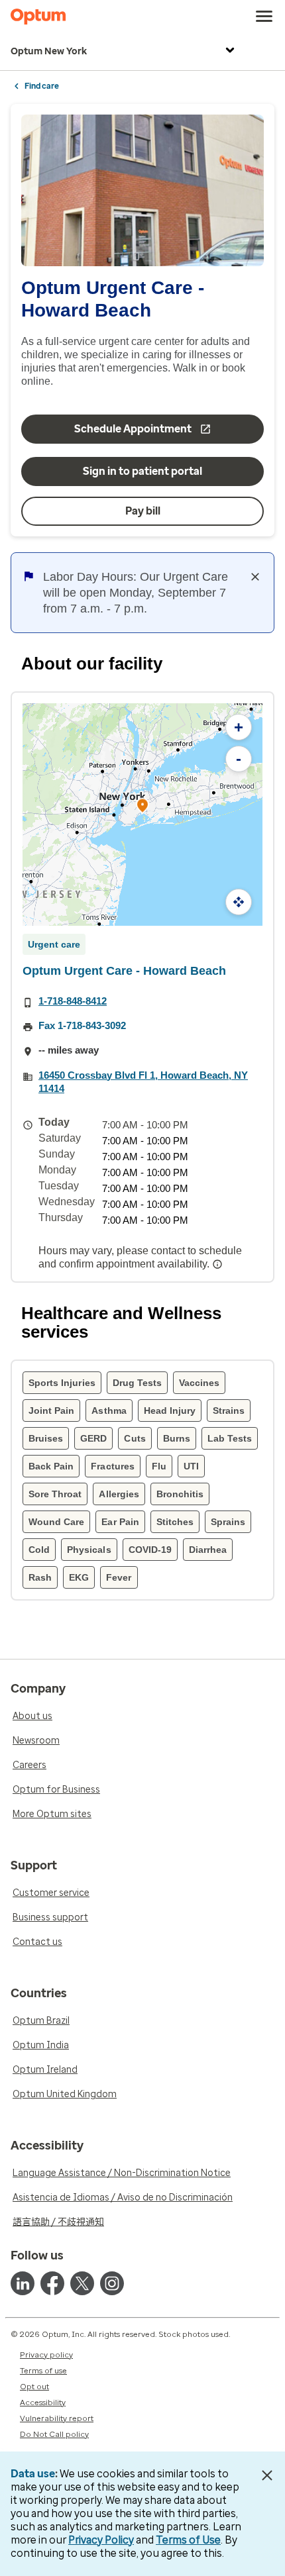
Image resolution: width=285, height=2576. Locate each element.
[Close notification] (255, 577)
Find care (42, 86)
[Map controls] (239, 902)
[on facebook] (52, 2283)
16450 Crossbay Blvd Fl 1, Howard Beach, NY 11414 (143, 1082)
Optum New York (49, 51)
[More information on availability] (219, 1264)
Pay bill (143, 511)
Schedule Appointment (133, 429)
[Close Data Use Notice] (267, 2475)
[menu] (264, 17)
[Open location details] (142, 806)
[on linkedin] (23, 2283)
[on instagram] (112, 2283)
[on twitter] (82, 2283)
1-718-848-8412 (73, 1001)
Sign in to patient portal (142, 471)
